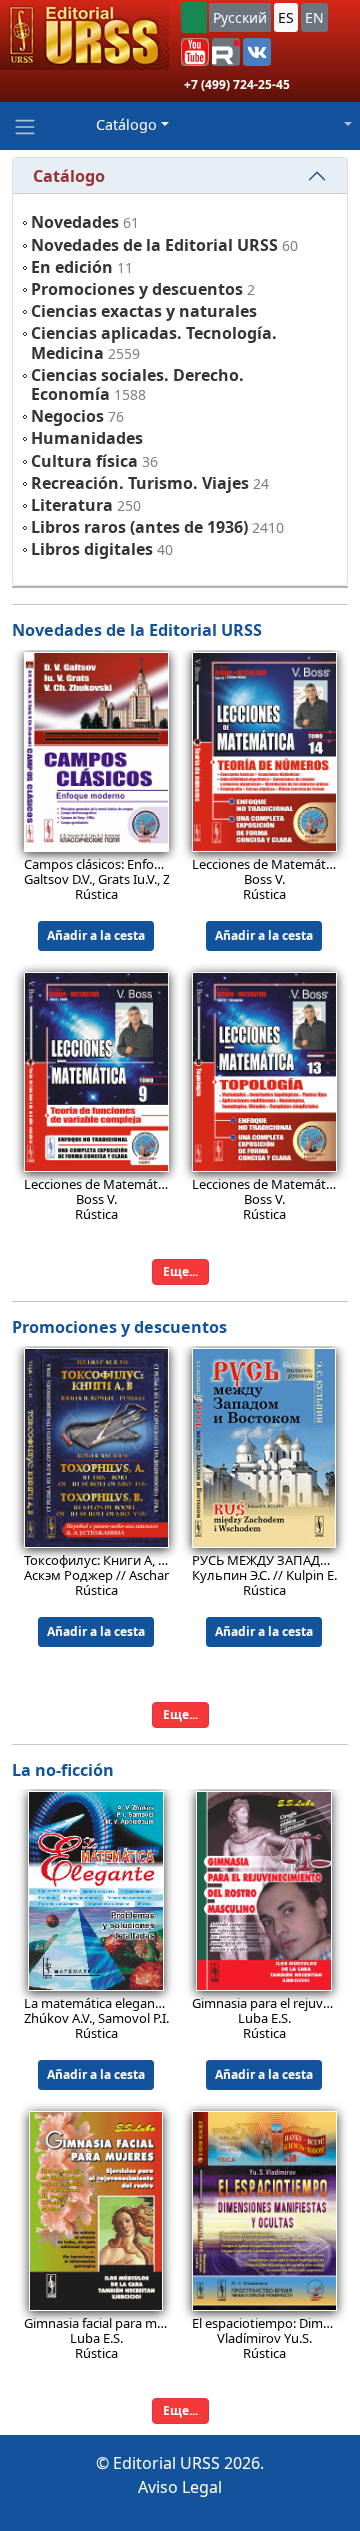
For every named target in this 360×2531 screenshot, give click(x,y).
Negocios (67, 416)
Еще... (180, 1271)
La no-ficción (63, 1770)
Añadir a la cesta (96, 935)
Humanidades (87, 438)
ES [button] (286, 17)
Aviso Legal (180, 2487)
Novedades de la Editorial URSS (154, 245)
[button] (195, 52)
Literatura (72, 505)
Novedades (75, 222)
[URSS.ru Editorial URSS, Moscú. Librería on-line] (84, 35)
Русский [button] (240, 17)
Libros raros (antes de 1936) (139, 527)
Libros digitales (92, 549)
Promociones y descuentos (137, 289)
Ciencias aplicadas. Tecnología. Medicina (154, 342)
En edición (72, 267)
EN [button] (314, 17)
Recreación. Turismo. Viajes (140, 483)
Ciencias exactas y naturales (144, 311)
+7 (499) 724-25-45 (237, 84)
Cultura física (84, 461)
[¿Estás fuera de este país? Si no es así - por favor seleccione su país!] (194, 17)
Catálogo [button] (126, 124)
